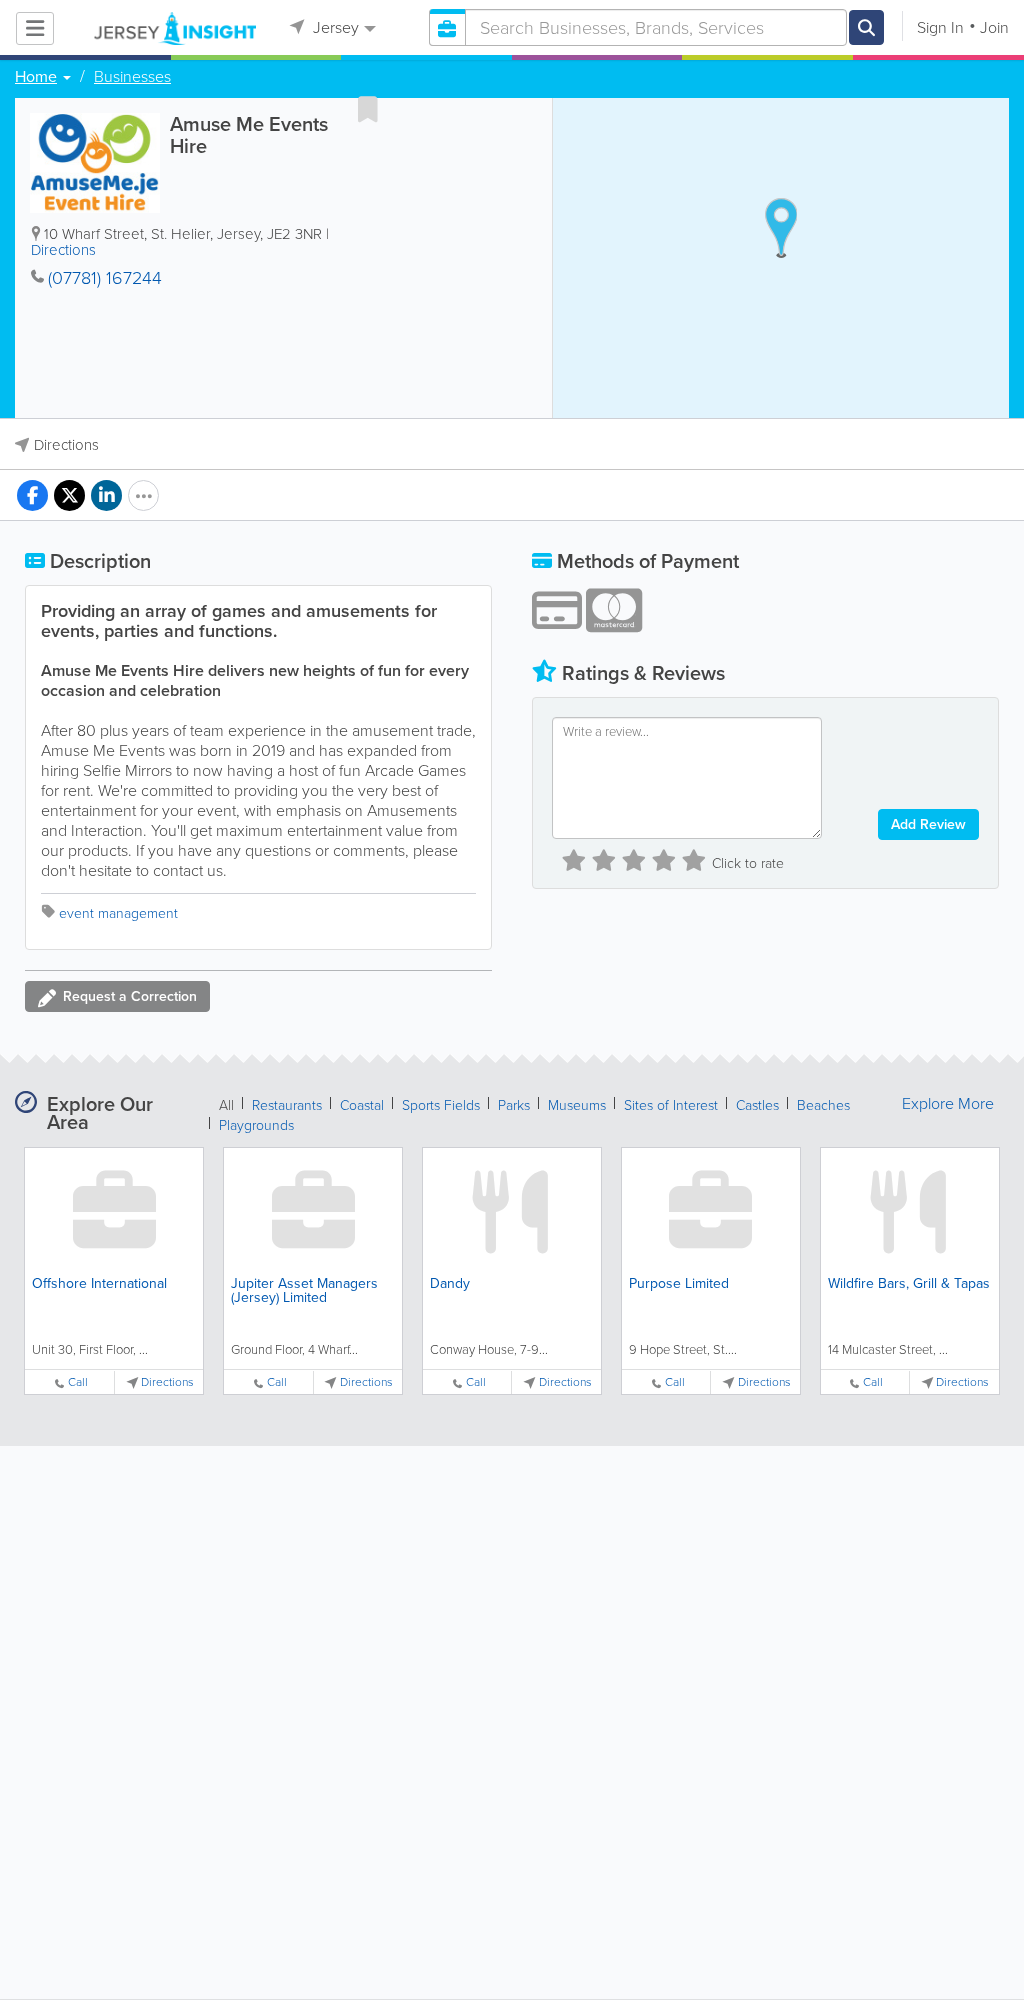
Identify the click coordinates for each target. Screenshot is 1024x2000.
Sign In (940, 27)
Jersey (334, 27)
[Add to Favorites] (368, 109)
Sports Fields (441, 1105)
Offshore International (99, 1283)
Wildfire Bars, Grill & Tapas (909, 1283)
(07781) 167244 (105, 278)
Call (78, 1382)
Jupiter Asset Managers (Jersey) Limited (304, 1290)
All (226, 1105)
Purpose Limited (679, 1283)
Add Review (928, 824)
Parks (514, 1105)
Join (994, 27)
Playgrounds (256, 1125)
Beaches (823, 1105)
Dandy (450, 1283)
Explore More (948, 1104)
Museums (577, 1105)
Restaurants (287, 1105)
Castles (757, 1105)
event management (118, 913)
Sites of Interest (671, 1105)
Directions (63, 250)
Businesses (132, 77)
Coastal (362, 1105)
